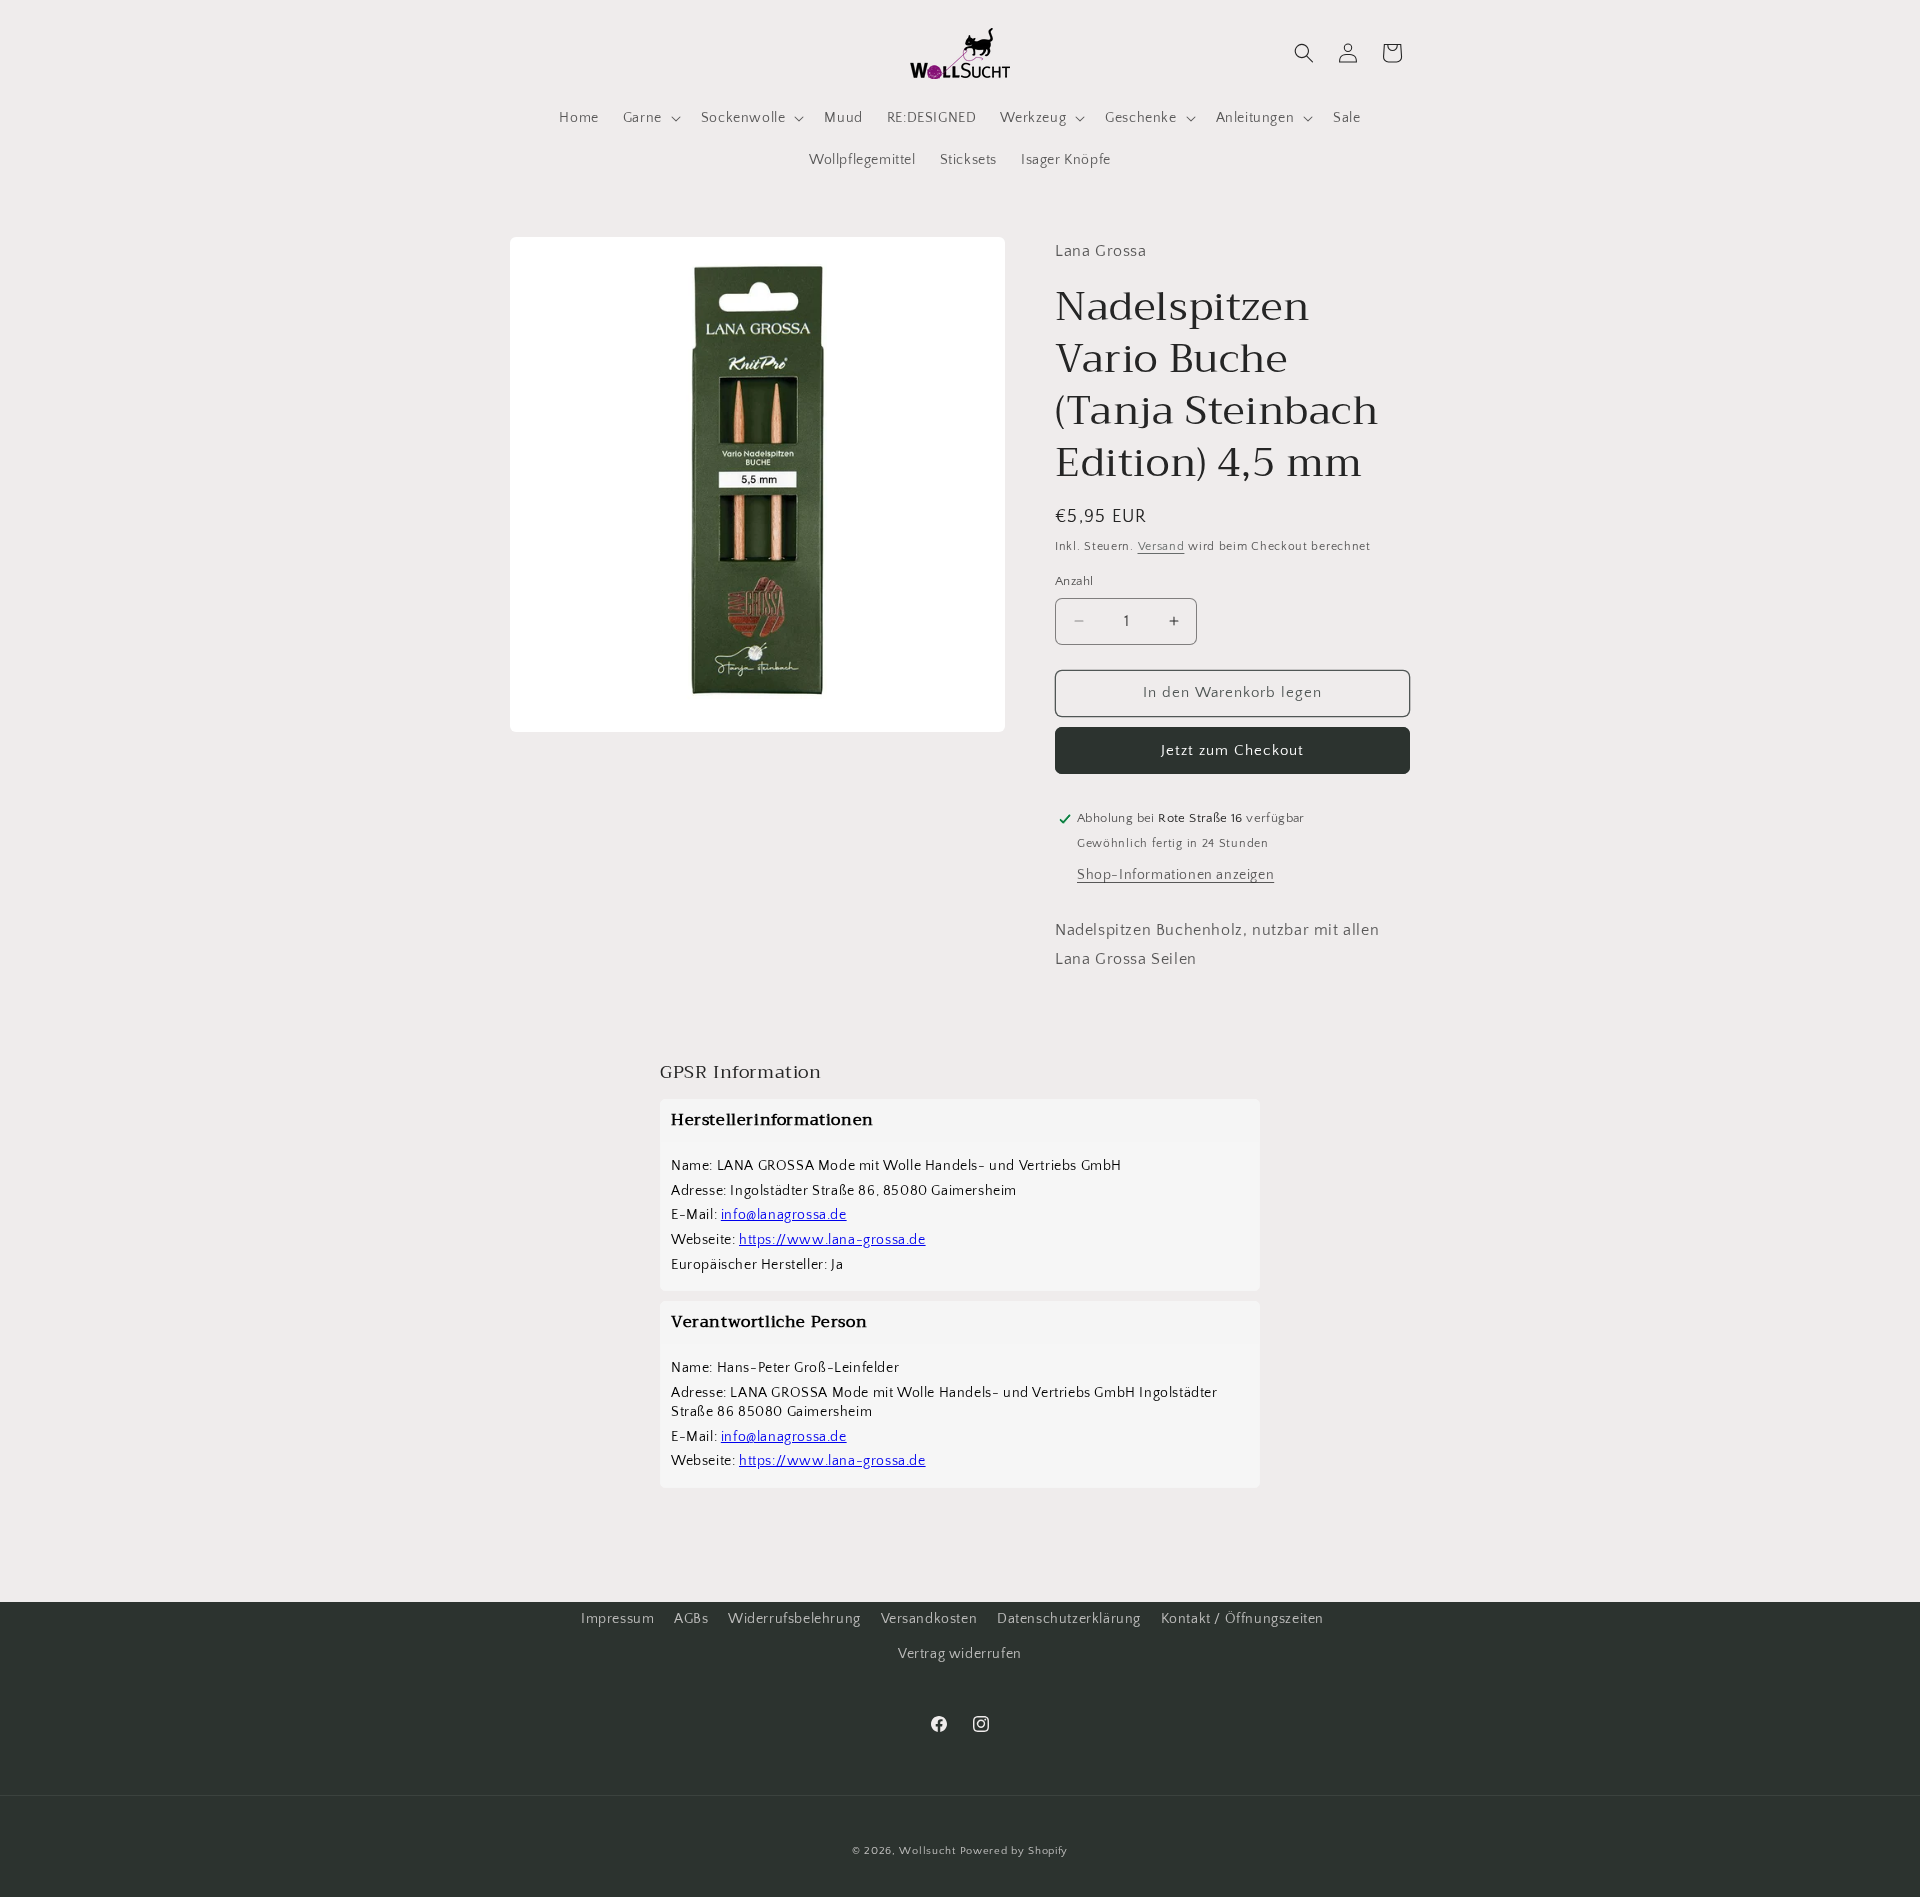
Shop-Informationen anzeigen (1175, 875)
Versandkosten (929, 1619)
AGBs (691, 1619)
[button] (650, 118)
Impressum (617, 1619)
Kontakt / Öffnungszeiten (1242, 1619)
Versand (1161, 546)
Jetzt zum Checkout (1232, 750)
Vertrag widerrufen (960, 1654)
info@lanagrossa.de (784, 1215)
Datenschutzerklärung (1069, 1619)
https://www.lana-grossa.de (832, 1240)
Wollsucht (927, 1851)
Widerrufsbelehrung (794, 1619)
